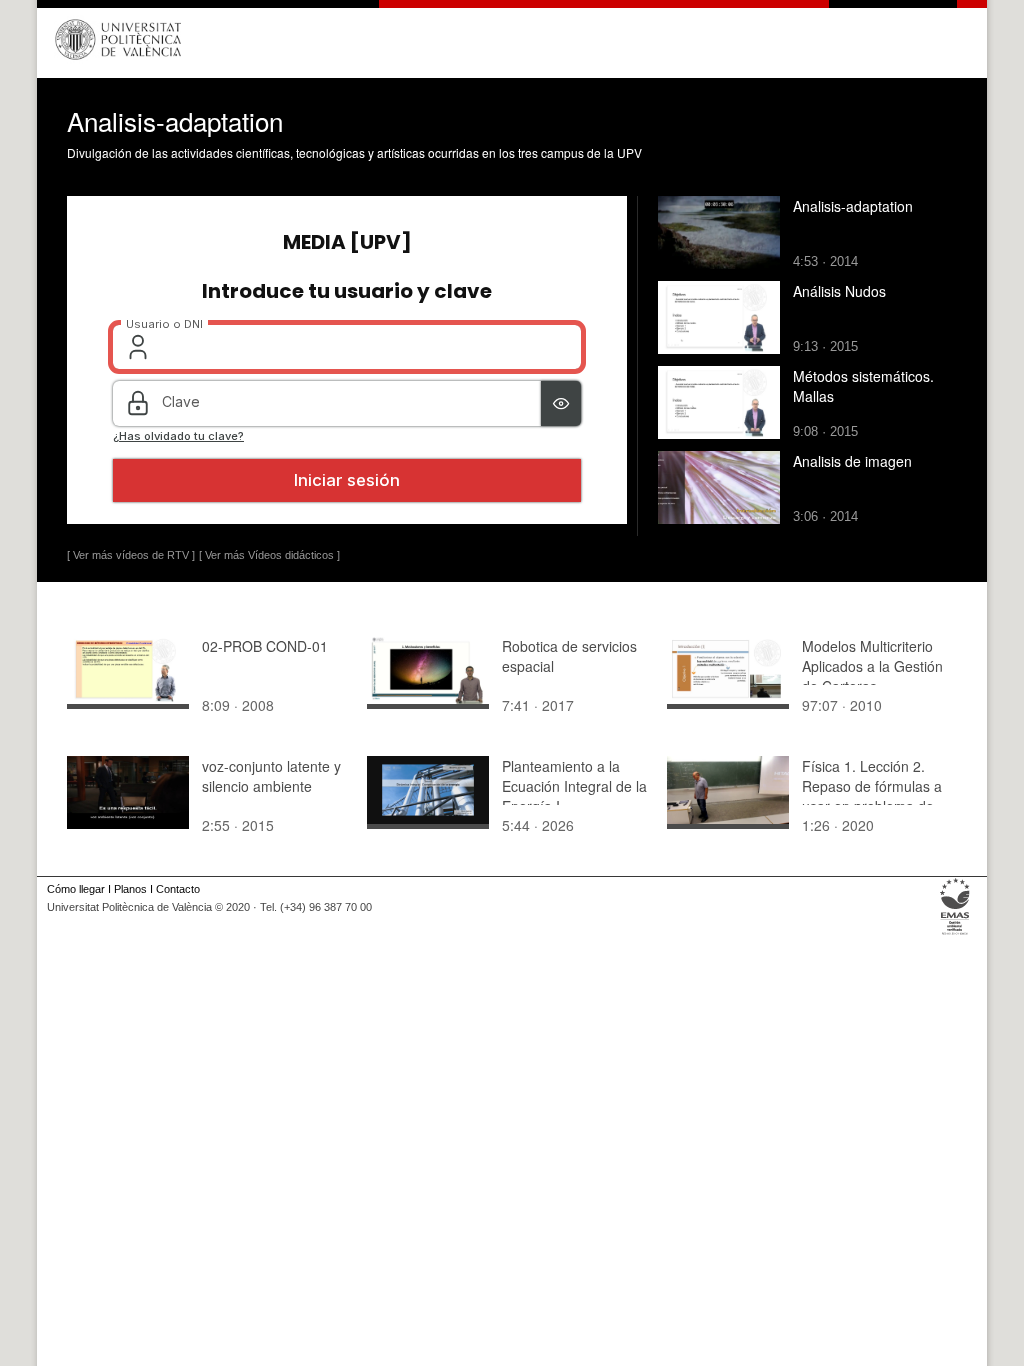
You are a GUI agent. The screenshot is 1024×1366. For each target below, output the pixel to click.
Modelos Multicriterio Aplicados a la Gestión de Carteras (872, 666)
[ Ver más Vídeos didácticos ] (269, 555)
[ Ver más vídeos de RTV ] (131, 555)
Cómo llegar (76, 889)
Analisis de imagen (852, 461)
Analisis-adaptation (853, 206)
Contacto (178, 889)
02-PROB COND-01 (265, 646)
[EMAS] (955, 935)
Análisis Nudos (839, 291)
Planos (130, 889)
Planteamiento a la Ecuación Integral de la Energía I (574, 786)
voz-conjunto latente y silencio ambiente (271, 776)
